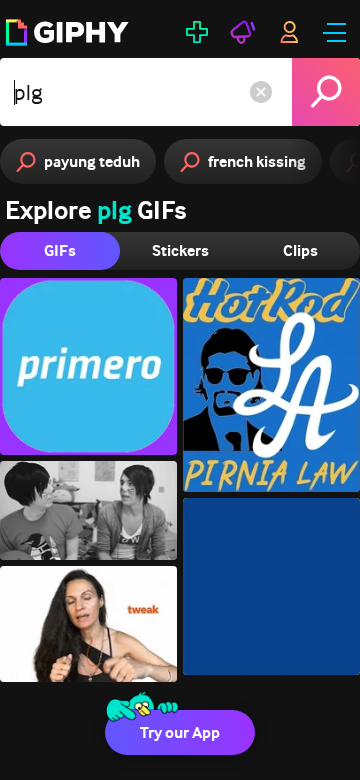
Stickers (180, 250)
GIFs (60, 250)
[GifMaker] (197, 32)
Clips (300, 250)
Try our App (180, 732)
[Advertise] (243, 32)
